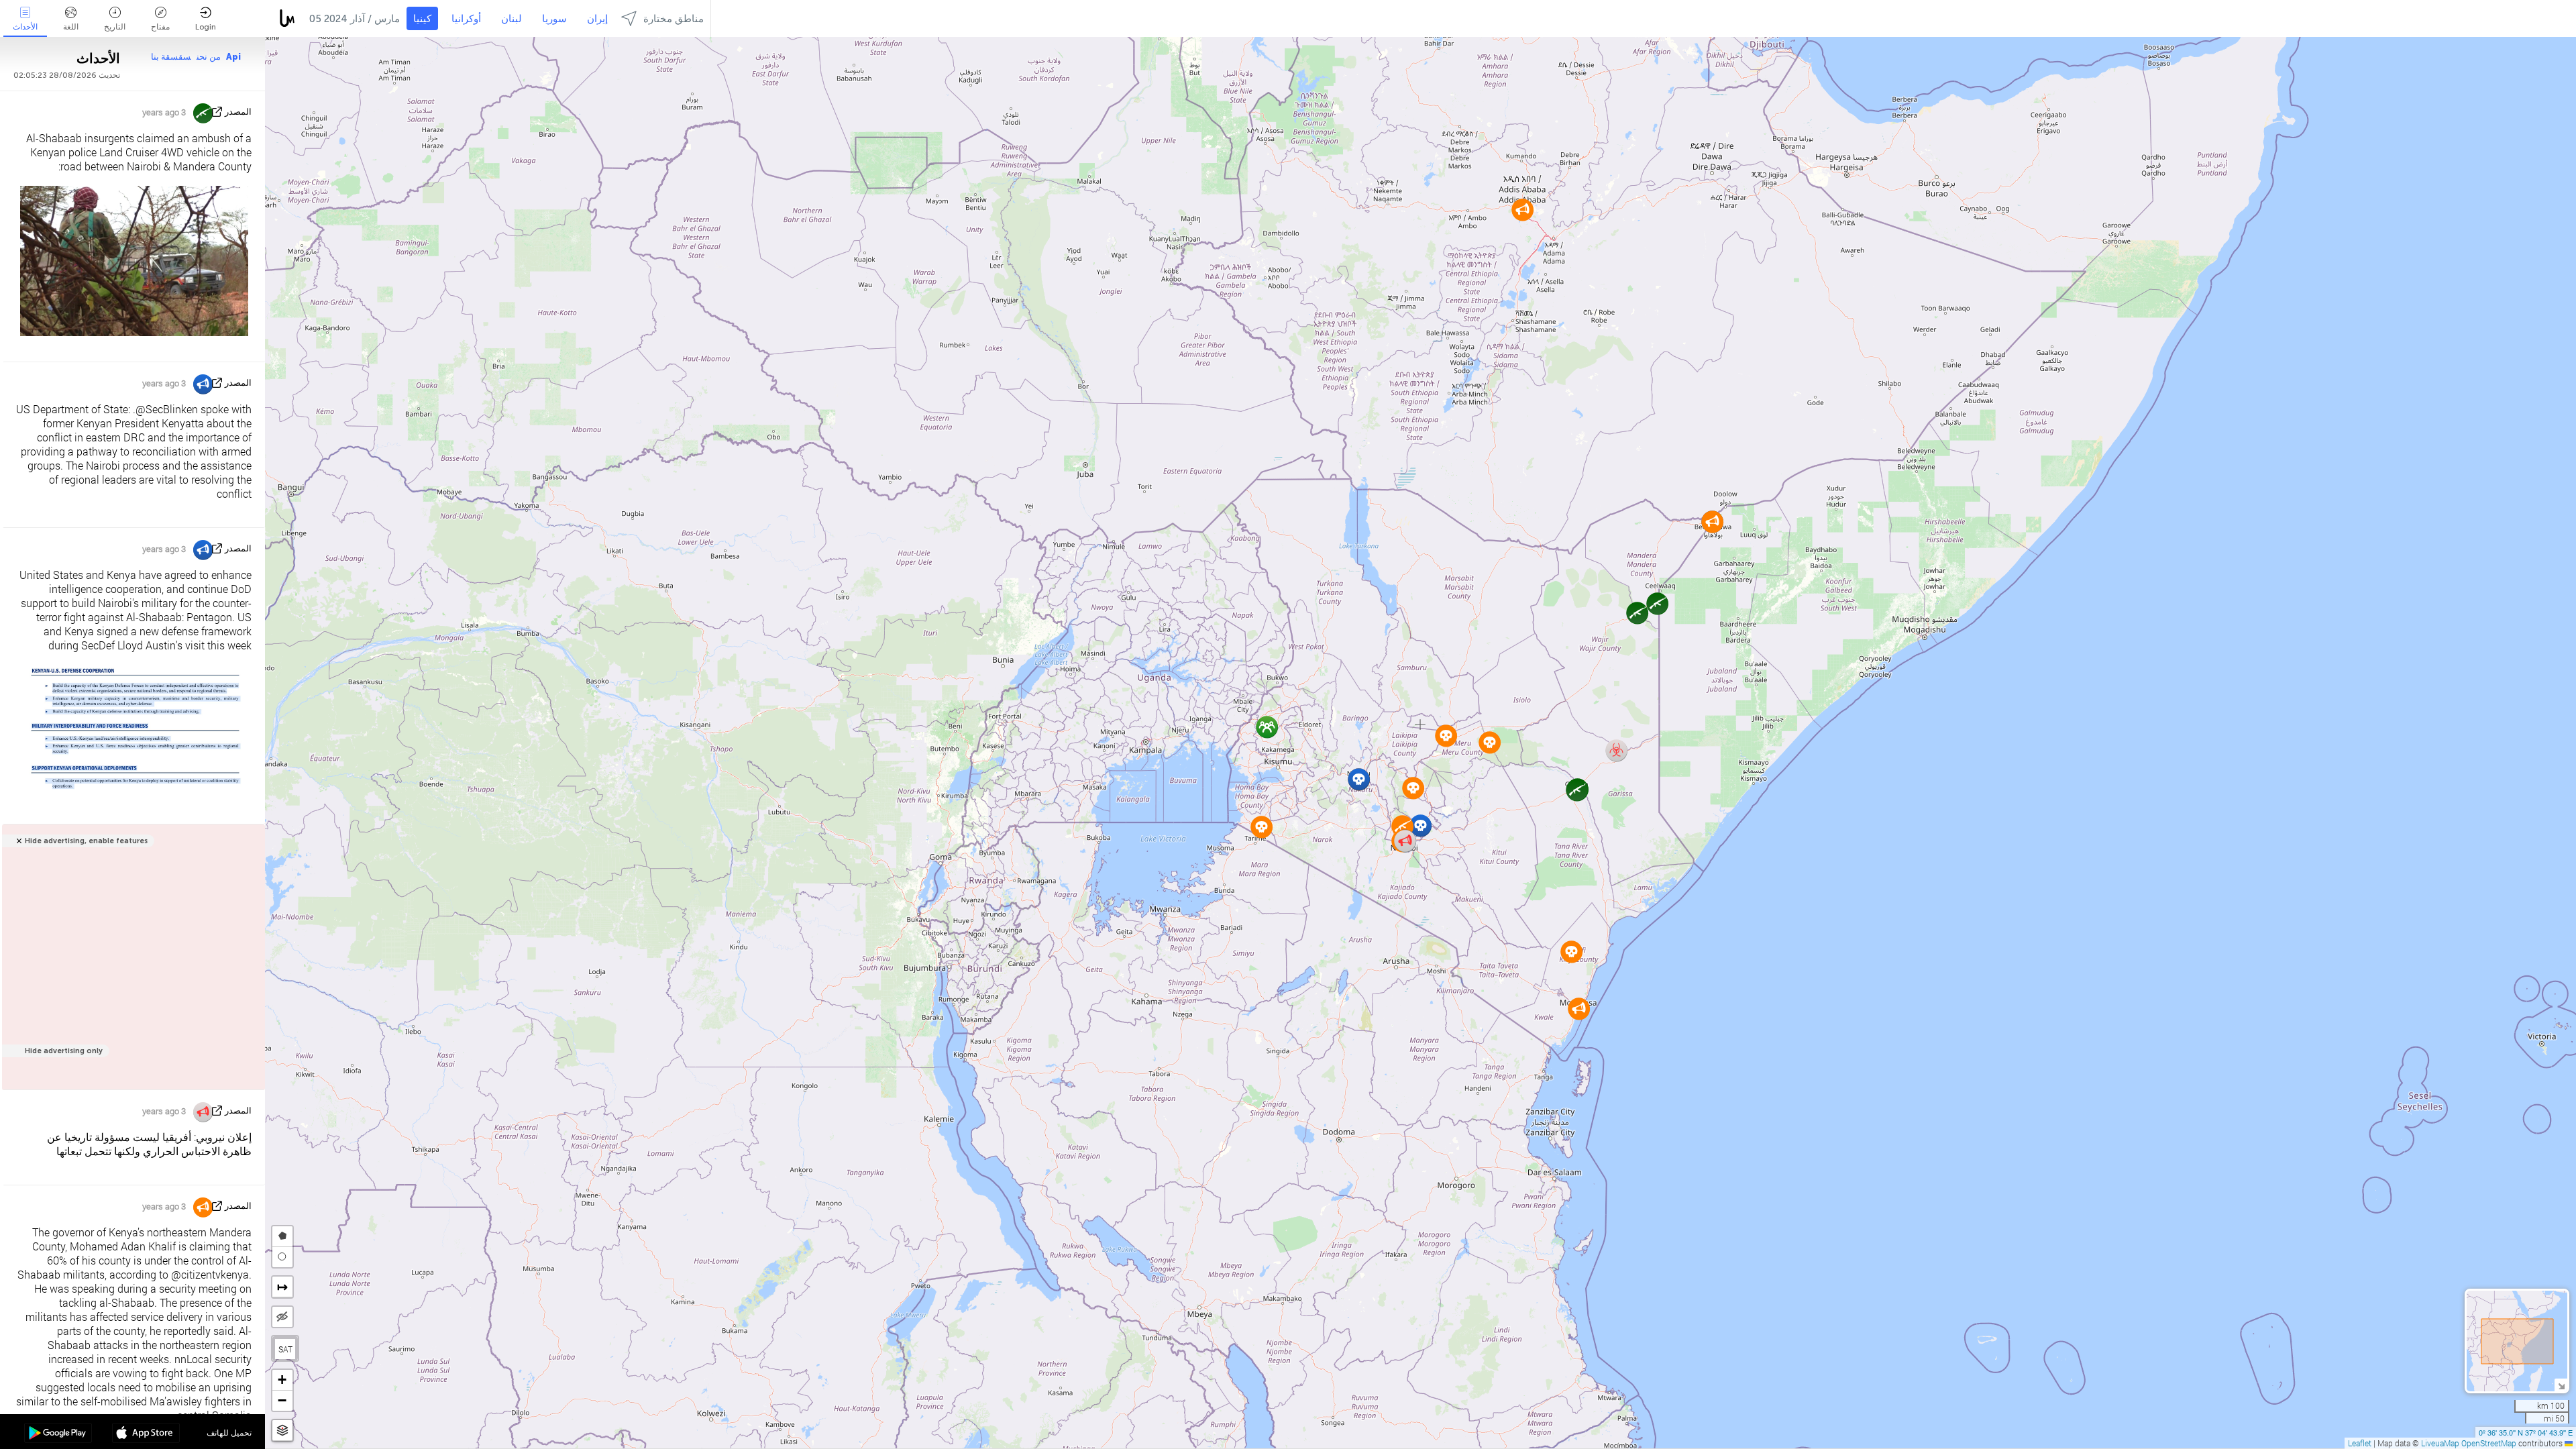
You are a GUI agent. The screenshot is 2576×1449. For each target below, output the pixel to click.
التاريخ (115, 27)
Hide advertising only (64, 1051)
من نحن (209, 57)
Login (206, 27)
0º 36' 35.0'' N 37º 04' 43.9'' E (2526, 1432)
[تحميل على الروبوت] (58, 1434)
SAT (285, 1349)
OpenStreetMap (2489, 1443)
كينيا (422, 19)
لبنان (512, 19)
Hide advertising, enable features (86, 841)
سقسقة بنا (171, 57)
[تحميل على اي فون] (146, 1434)
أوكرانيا (466, 19)
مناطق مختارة (674, 19)
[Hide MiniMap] (2561, 1385)
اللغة (71, 27)
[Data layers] (282, 1431)
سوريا (554, 19)
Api (233, 57)
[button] (1657, 603)
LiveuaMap (2440, 1443)
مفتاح (160, 27)
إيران (597, 19)
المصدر (238, 112)
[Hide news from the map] (282, 1317)
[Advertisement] (131, 964)
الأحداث (25, 27)
